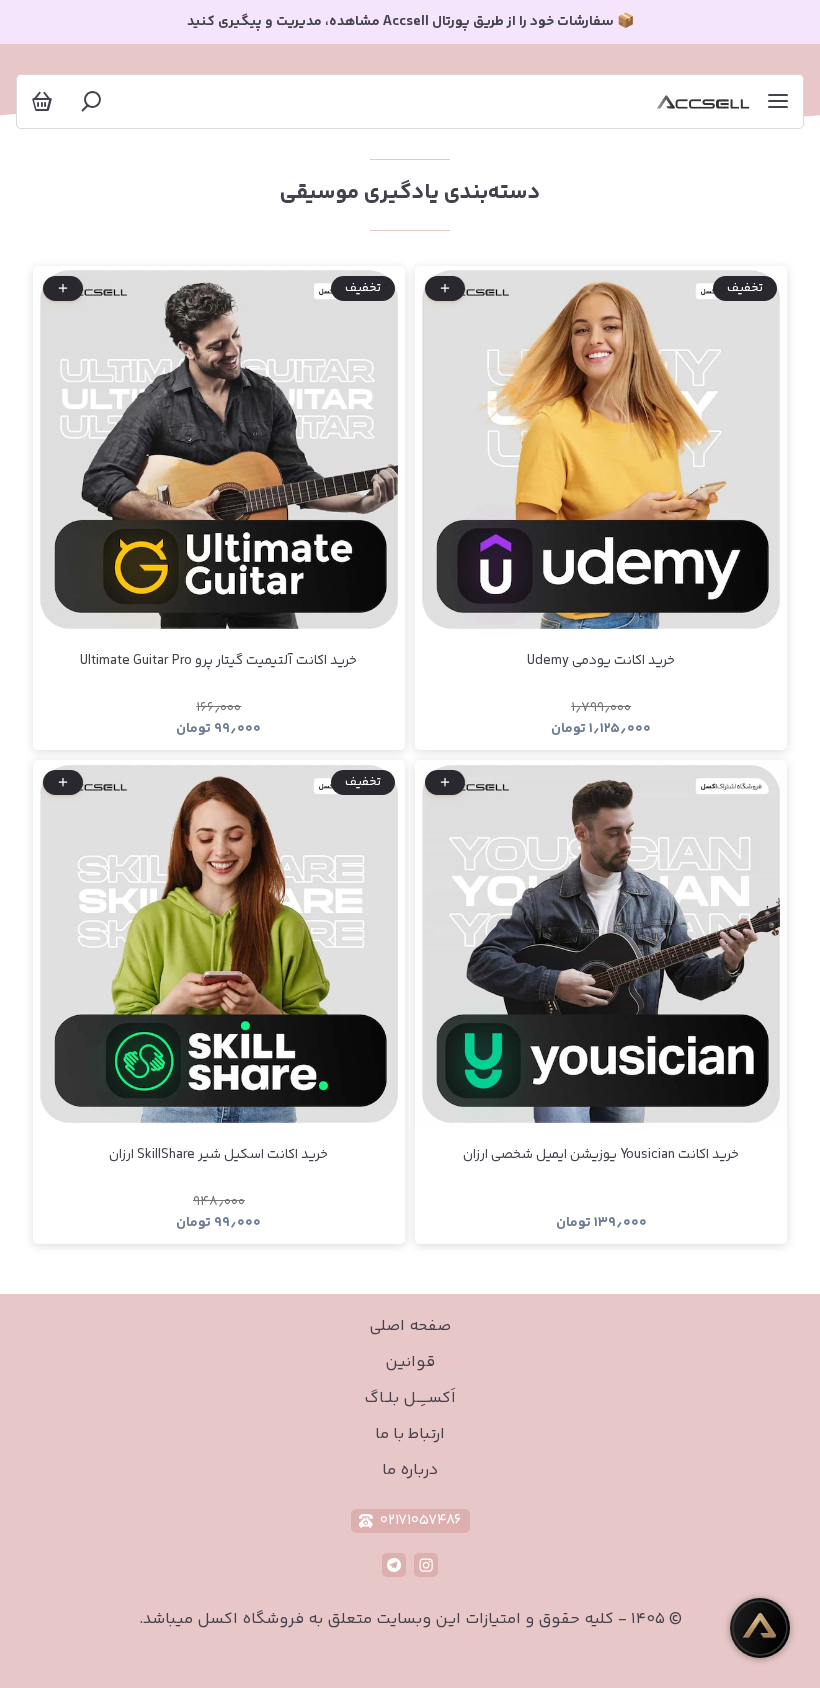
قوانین (410, 1362)
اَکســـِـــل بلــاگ (410, 1398)
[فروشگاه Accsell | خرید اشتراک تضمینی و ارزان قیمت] (703, 102)
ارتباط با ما (410, 1434)
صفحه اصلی (410, 1326)
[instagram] (426, 1565)
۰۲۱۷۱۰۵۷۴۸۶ (421, 1520)
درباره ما (410, 1470)
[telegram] (394, 1565)
